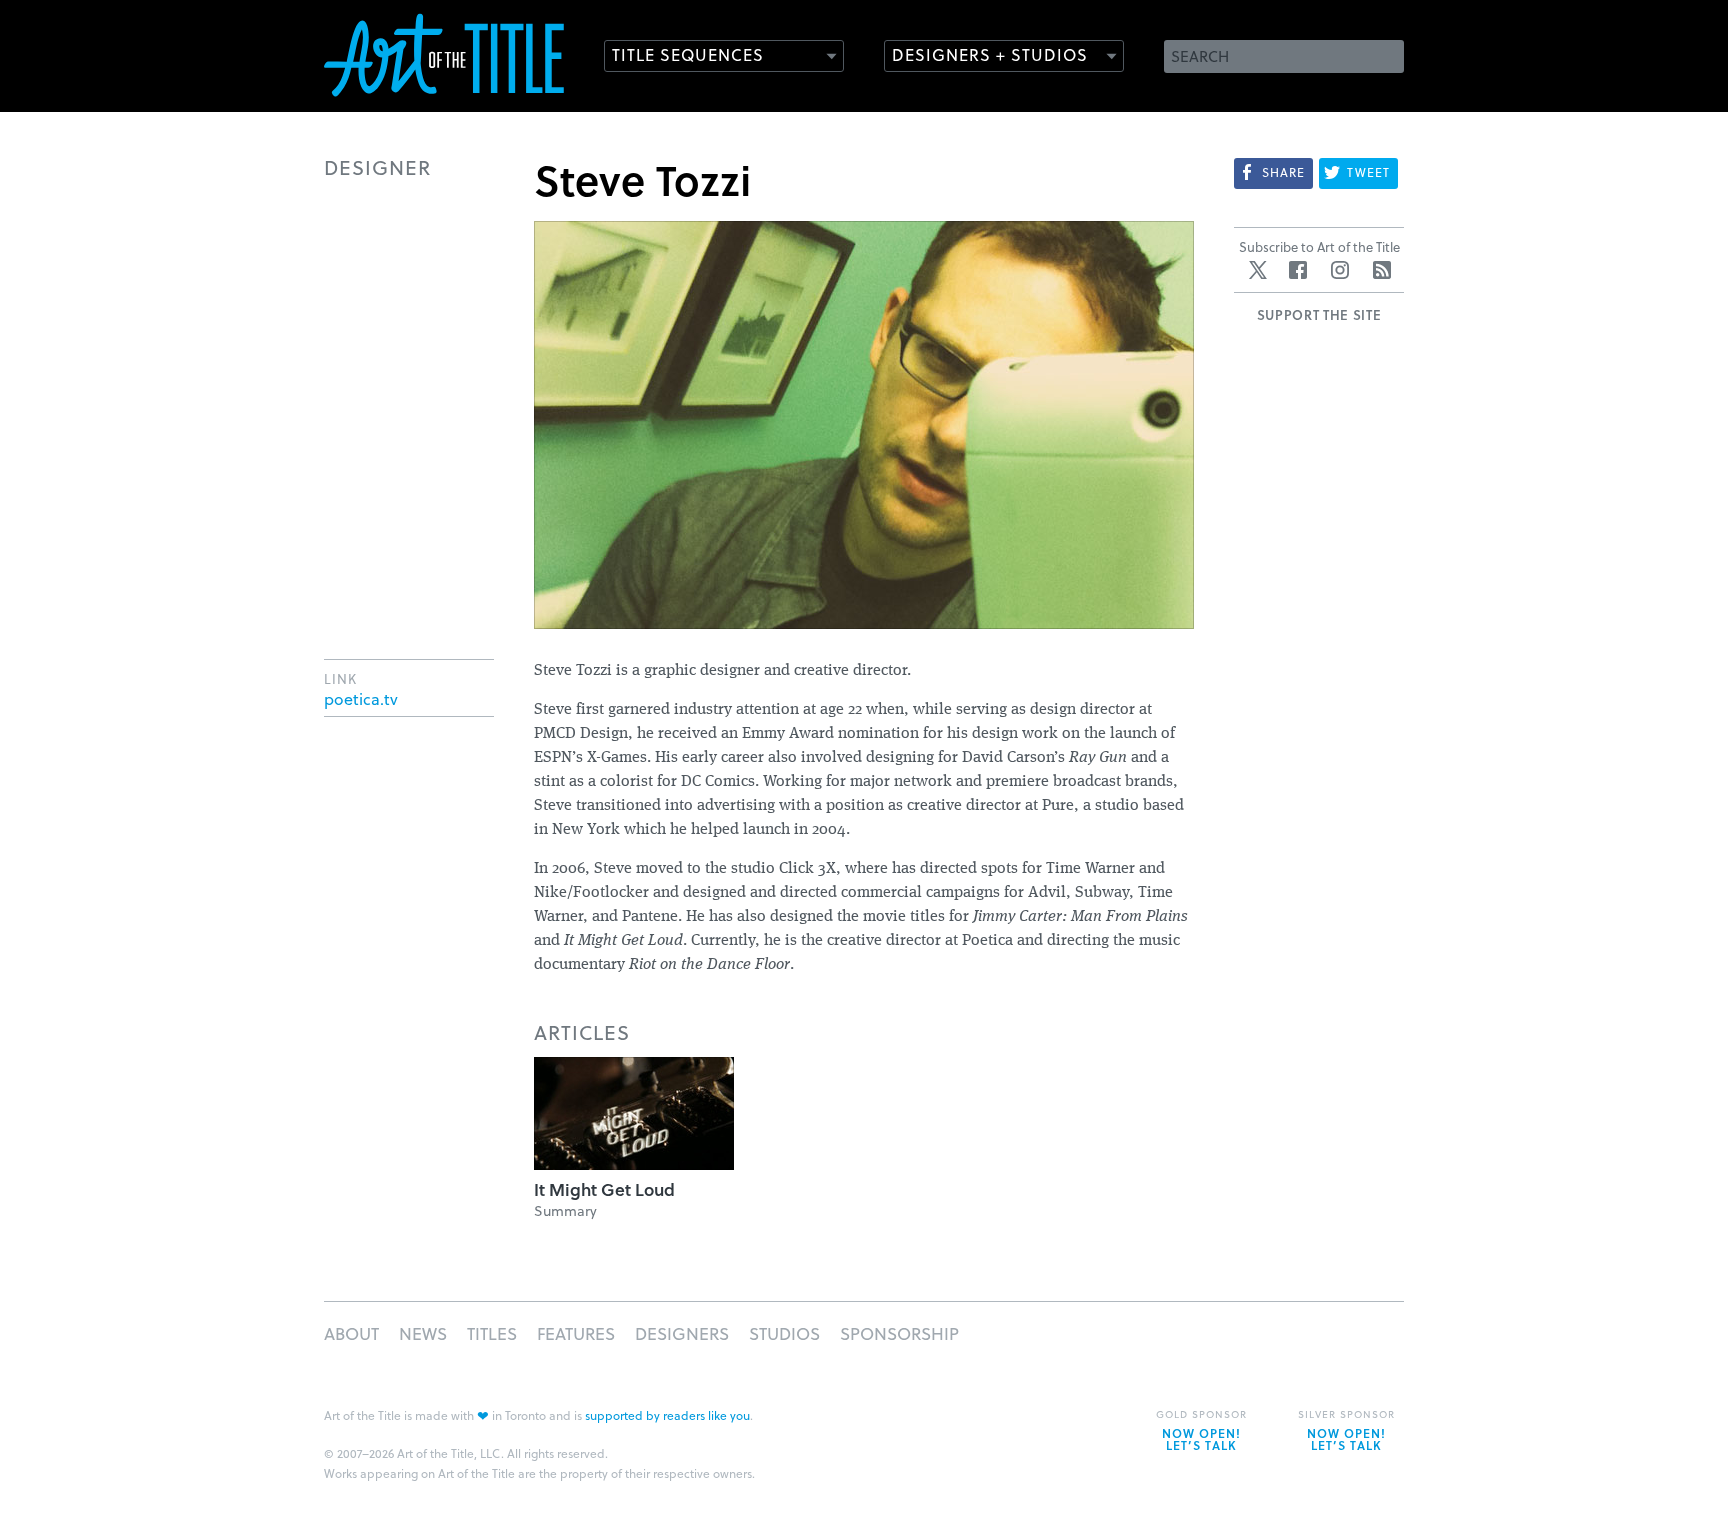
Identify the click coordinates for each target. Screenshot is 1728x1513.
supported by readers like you (667, 1415)
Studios (784, 1333)
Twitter (1258, 270)
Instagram (1340, 270)
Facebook (1298, 270)
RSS (1382, 270)
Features (576, 1333)
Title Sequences (688, 54)
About (351, 1333)
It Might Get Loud (604, 1189)
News (423, 1333)
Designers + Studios (990, 54)
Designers (682, 1333)
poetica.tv (361, 699)
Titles (492, 1333)
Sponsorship (899, 1333)
